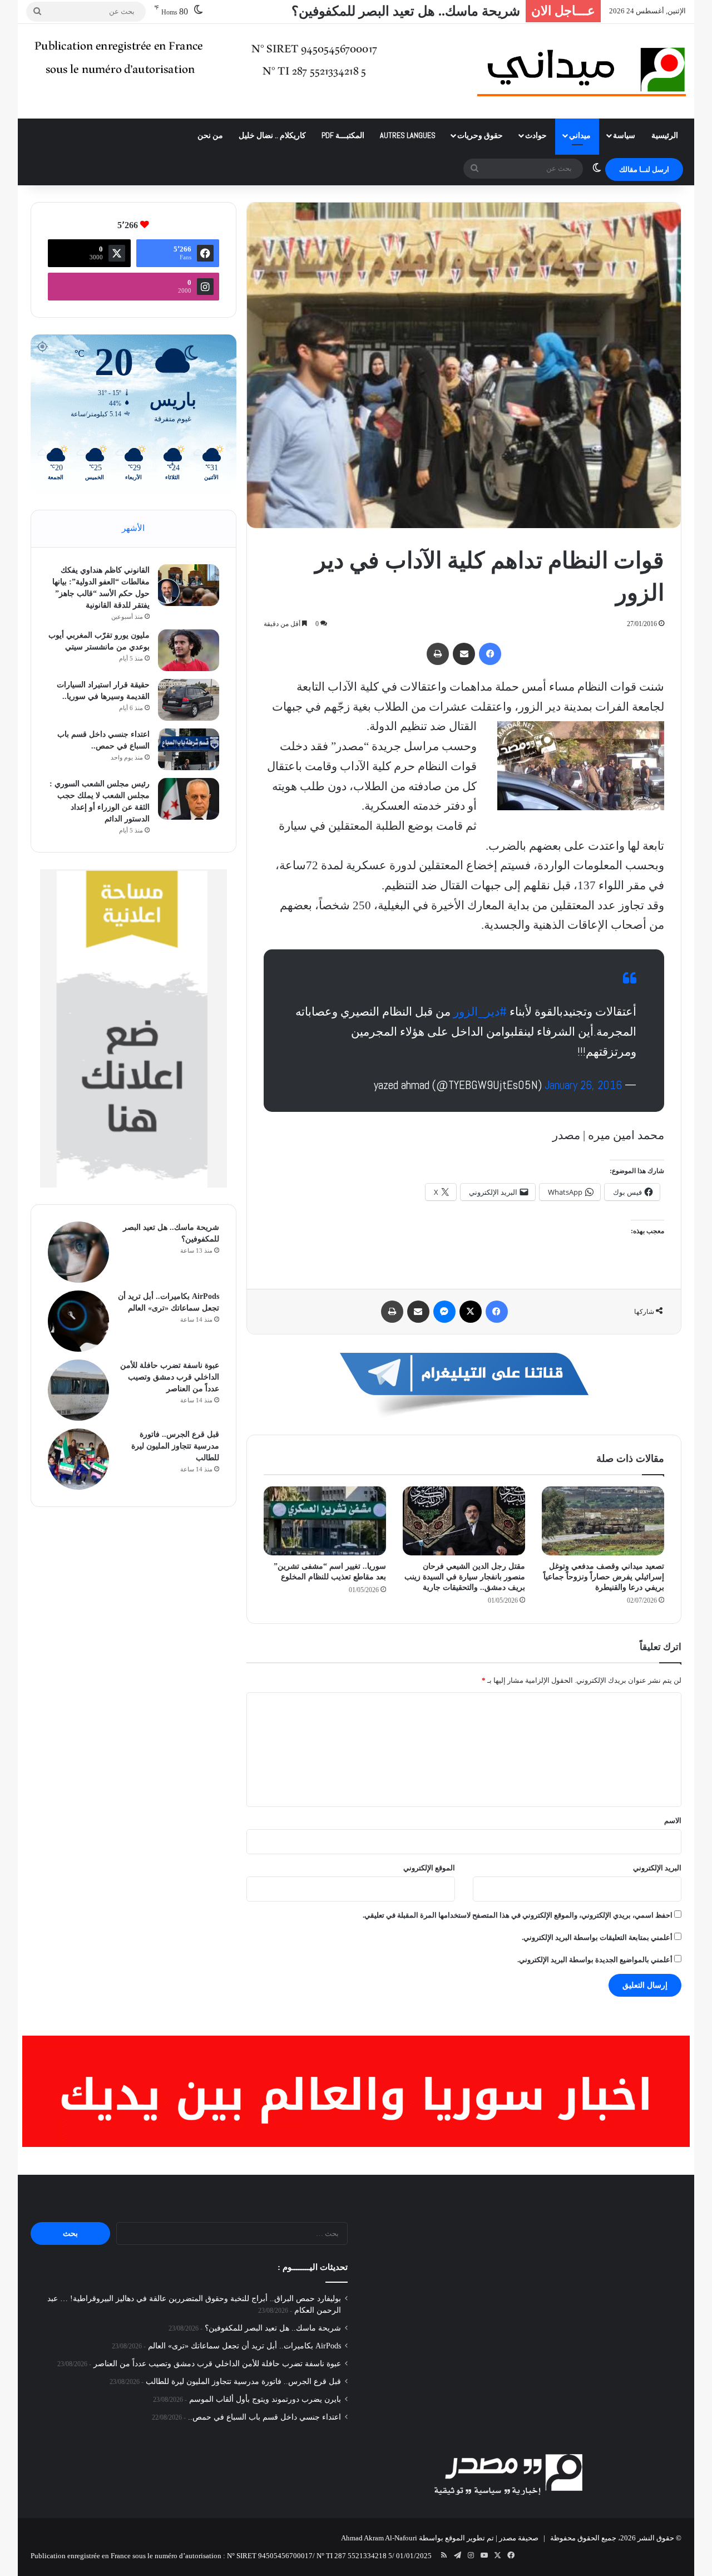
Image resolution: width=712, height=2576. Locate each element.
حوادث (536, 135)
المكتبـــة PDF (343, 135)
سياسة (624, 135)
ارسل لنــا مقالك (644, 169)
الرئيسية (665, 135)
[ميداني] (582, 71)
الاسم (673, 1821)
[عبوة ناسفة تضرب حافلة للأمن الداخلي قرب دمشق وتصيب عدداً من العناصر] (78, 1390)
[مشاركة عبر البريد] (464, 654)
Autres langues (408, 135)
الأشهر (133, 528)
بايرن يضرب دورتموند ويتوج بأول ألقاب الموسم (265, 2399)
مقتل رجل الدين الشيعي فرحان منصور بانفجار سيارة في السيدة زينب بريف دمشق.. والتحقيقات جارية (465, 1577)
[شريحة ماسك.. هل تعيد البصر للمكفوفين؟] (78, 1252)
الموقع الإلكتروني (429, 1868)
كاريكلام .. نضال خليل (272, 135)
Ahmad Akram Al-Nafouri (379, 2538)
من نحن (210, 135)
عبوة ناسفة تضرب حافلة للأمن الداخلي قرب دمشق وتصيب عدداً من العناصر (170, 1377)
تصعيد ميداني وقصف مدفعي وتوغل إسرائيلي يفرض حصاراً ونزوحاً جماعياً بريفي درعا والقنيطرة (604, 1577)
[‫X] (471, 1312)
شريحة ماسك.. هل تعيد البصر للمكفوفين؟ (273, 2328)
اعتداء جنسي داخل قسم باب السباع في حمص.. (264, 2417)
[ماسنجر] (444, 1312)
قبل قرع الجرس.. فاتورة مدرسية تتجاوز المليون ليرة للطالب (175, 1446)
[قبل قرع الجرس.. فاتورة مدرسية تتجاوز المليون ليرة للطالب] (78, 1459)
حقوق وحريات (480, 135)
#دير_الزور (480, 1011)
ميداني (580, 135)
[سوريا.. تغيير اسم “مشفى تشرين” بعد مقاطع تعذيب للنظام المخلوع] (325, 1521)
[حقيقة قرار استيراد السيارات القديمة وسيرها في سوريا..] (189, 700)
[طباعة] (438, 654)
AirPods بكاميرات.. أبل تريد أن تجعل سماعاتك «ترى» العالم (355, 11)
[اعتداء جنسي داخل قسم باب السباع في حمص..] (189, 749)
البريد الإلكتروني (657, 1868)
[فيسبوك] (490, 654)
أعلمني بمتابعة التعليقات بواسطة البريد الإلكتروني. (597, 1937)
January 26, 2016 (583, 1085)
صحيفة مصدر (519, 2538)
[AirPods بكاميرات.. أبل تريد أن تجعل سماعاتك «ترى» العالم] (78, 1321)
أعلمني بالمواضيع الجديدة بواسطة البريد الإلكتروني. (595, 1960)
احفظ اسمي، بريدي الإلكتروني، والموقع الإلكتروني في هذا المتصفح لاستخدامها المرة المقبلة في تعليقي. (518, 1915)
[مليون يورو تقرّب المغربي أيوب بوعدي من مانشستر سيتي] (189, 650)
